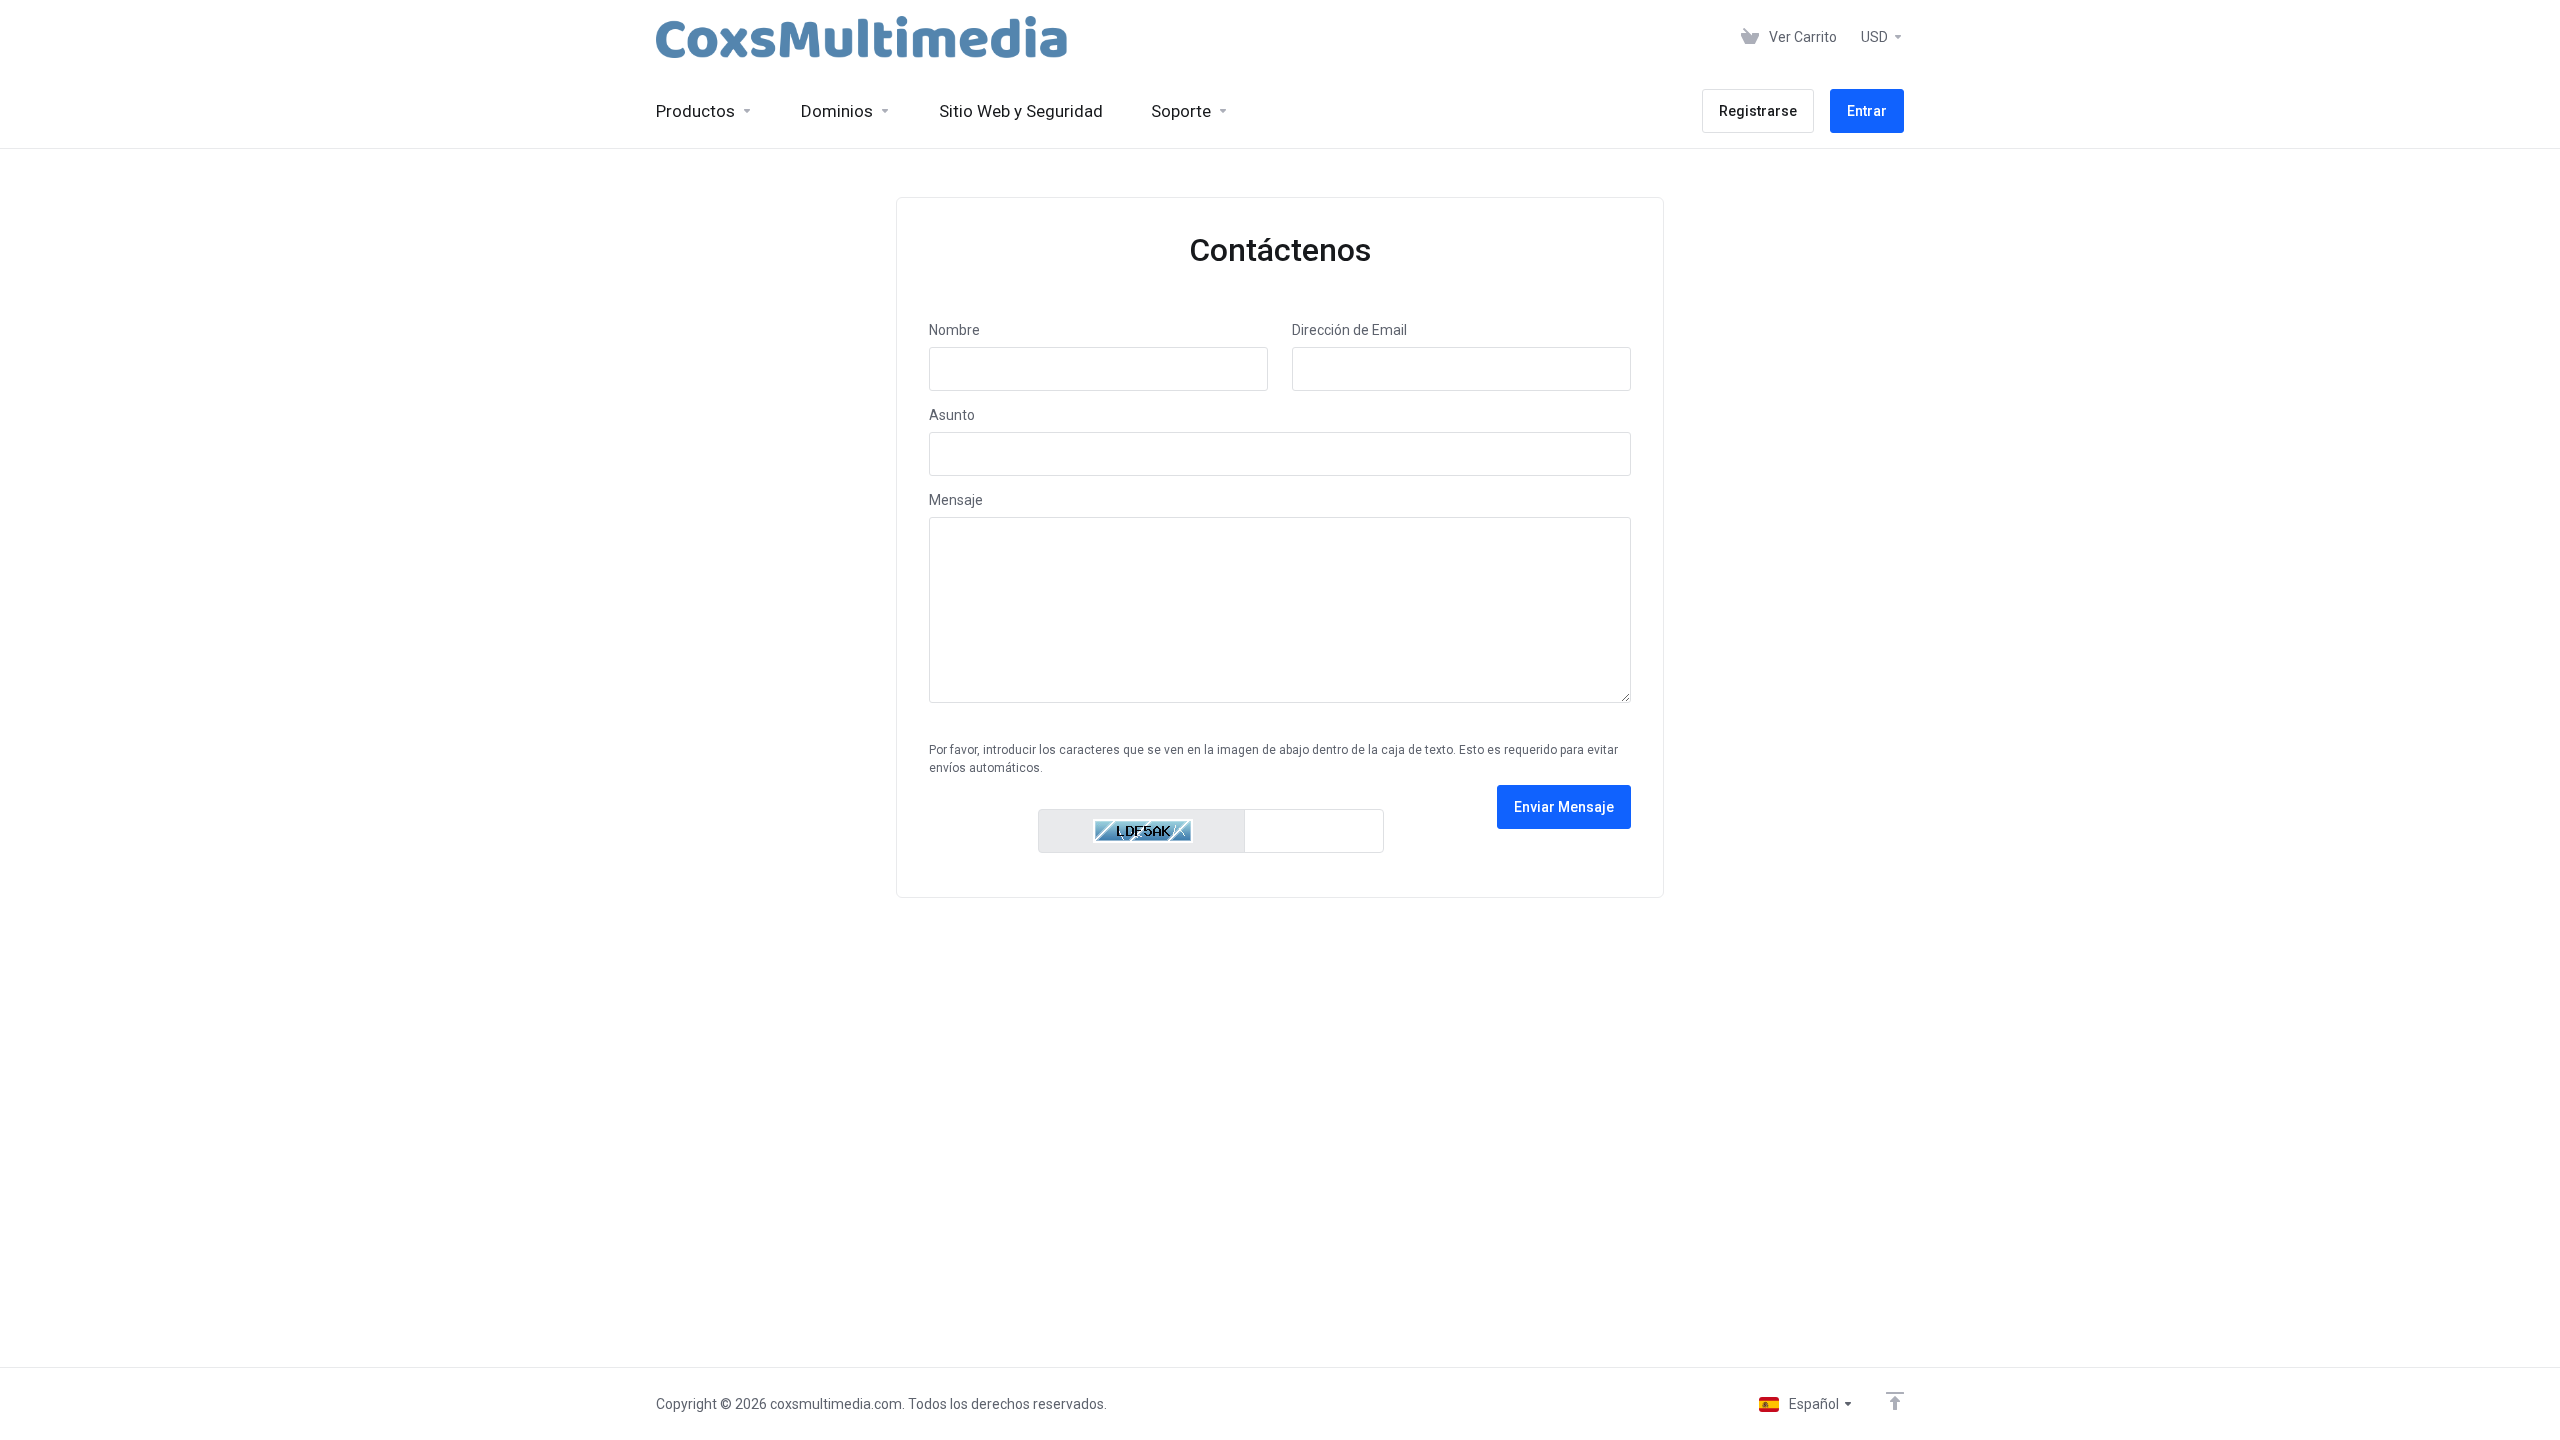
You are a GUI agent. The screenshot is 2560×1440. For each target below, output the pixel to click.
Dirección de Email (1349, 330)
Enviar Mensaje (1564, 807)
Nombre (954, 330)
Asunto (952, 415)
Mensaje (956, 500)
